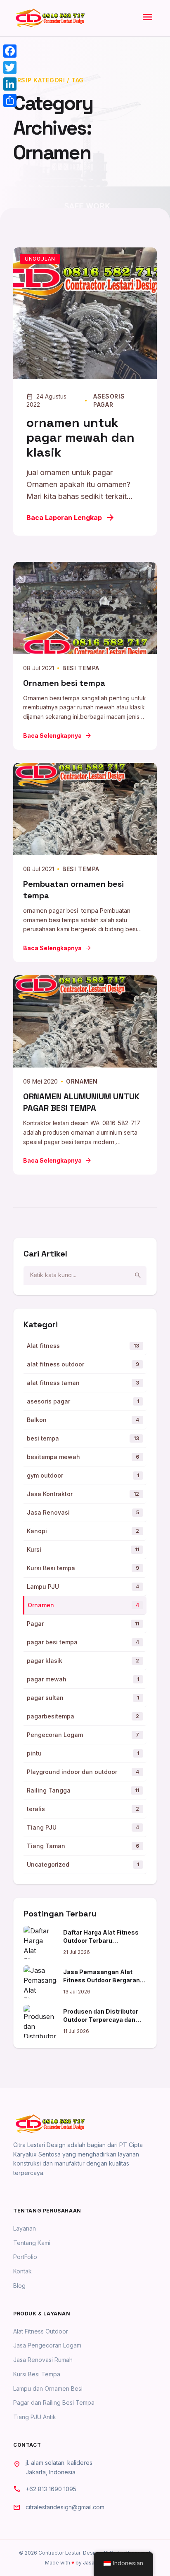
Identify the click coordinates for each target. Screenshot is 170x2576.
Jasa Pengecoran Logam (47, 2345)
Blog (19, 2286)
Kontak (22, 2271)
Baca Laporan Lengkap (71, 518)
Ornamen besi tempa (64, 683)
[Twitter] (10, 68)
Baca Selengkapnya (57, 736)
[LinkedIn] (10, 84)
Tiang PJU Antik (35, 2417)
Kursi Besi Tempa (37, 2374)
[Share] (10, 100)
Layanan (25, 2228)
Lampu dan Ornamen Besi (48, 2388)
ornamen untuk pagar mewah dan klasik (80, 437)
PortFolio (25, 2257)
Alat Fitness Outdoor (41, 2331)
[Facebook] (10, 51)
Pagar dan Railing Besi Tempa (54, 2402)
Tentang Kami (32, 2243)
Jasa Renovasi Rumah (43, 2360)
